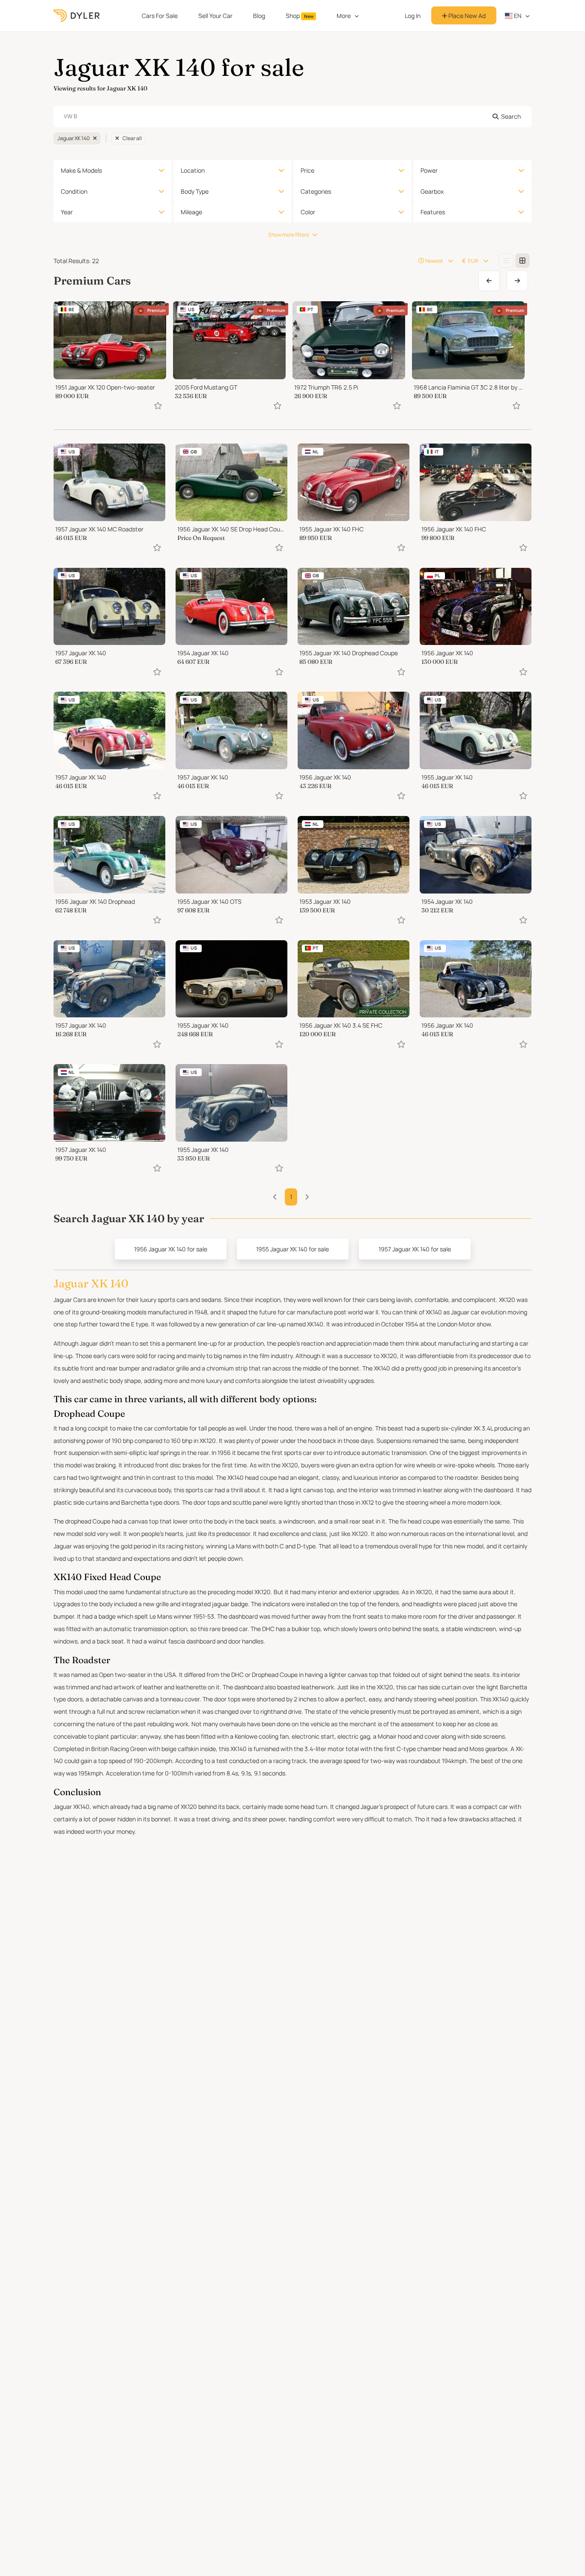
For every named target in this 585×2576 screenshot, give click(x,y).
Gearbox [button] (432, 191)
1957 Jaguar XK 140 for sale (415, 1249)
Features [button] (433, 212)
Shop (300, 16)
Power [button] (429, 170)
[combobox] (292, 117)
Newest (434, 261)
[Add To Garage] (158, 406)
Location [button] (193, 170)
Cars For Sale (160, 16)
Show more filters (288, 235)
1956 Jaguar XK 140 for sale (171, 1249)
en (517, 16)
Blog (259, 16)
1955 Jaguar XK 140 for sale (292, 1249)
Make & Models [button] (81, 170)
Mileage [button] (191, 212)
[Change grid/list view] (506, 261)
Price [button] (307, 170)
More (344, 16)
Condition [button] (74, 191)
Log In (413, 16)
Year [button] (67, 212)
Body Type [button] (195, 191)
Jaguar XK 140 (73, 138)
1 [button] (291, 1197)
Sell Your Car (215, 16)
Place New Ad (466, 16)
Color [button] (308, 212)
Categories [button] (316, 191)
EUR (473, 261)
